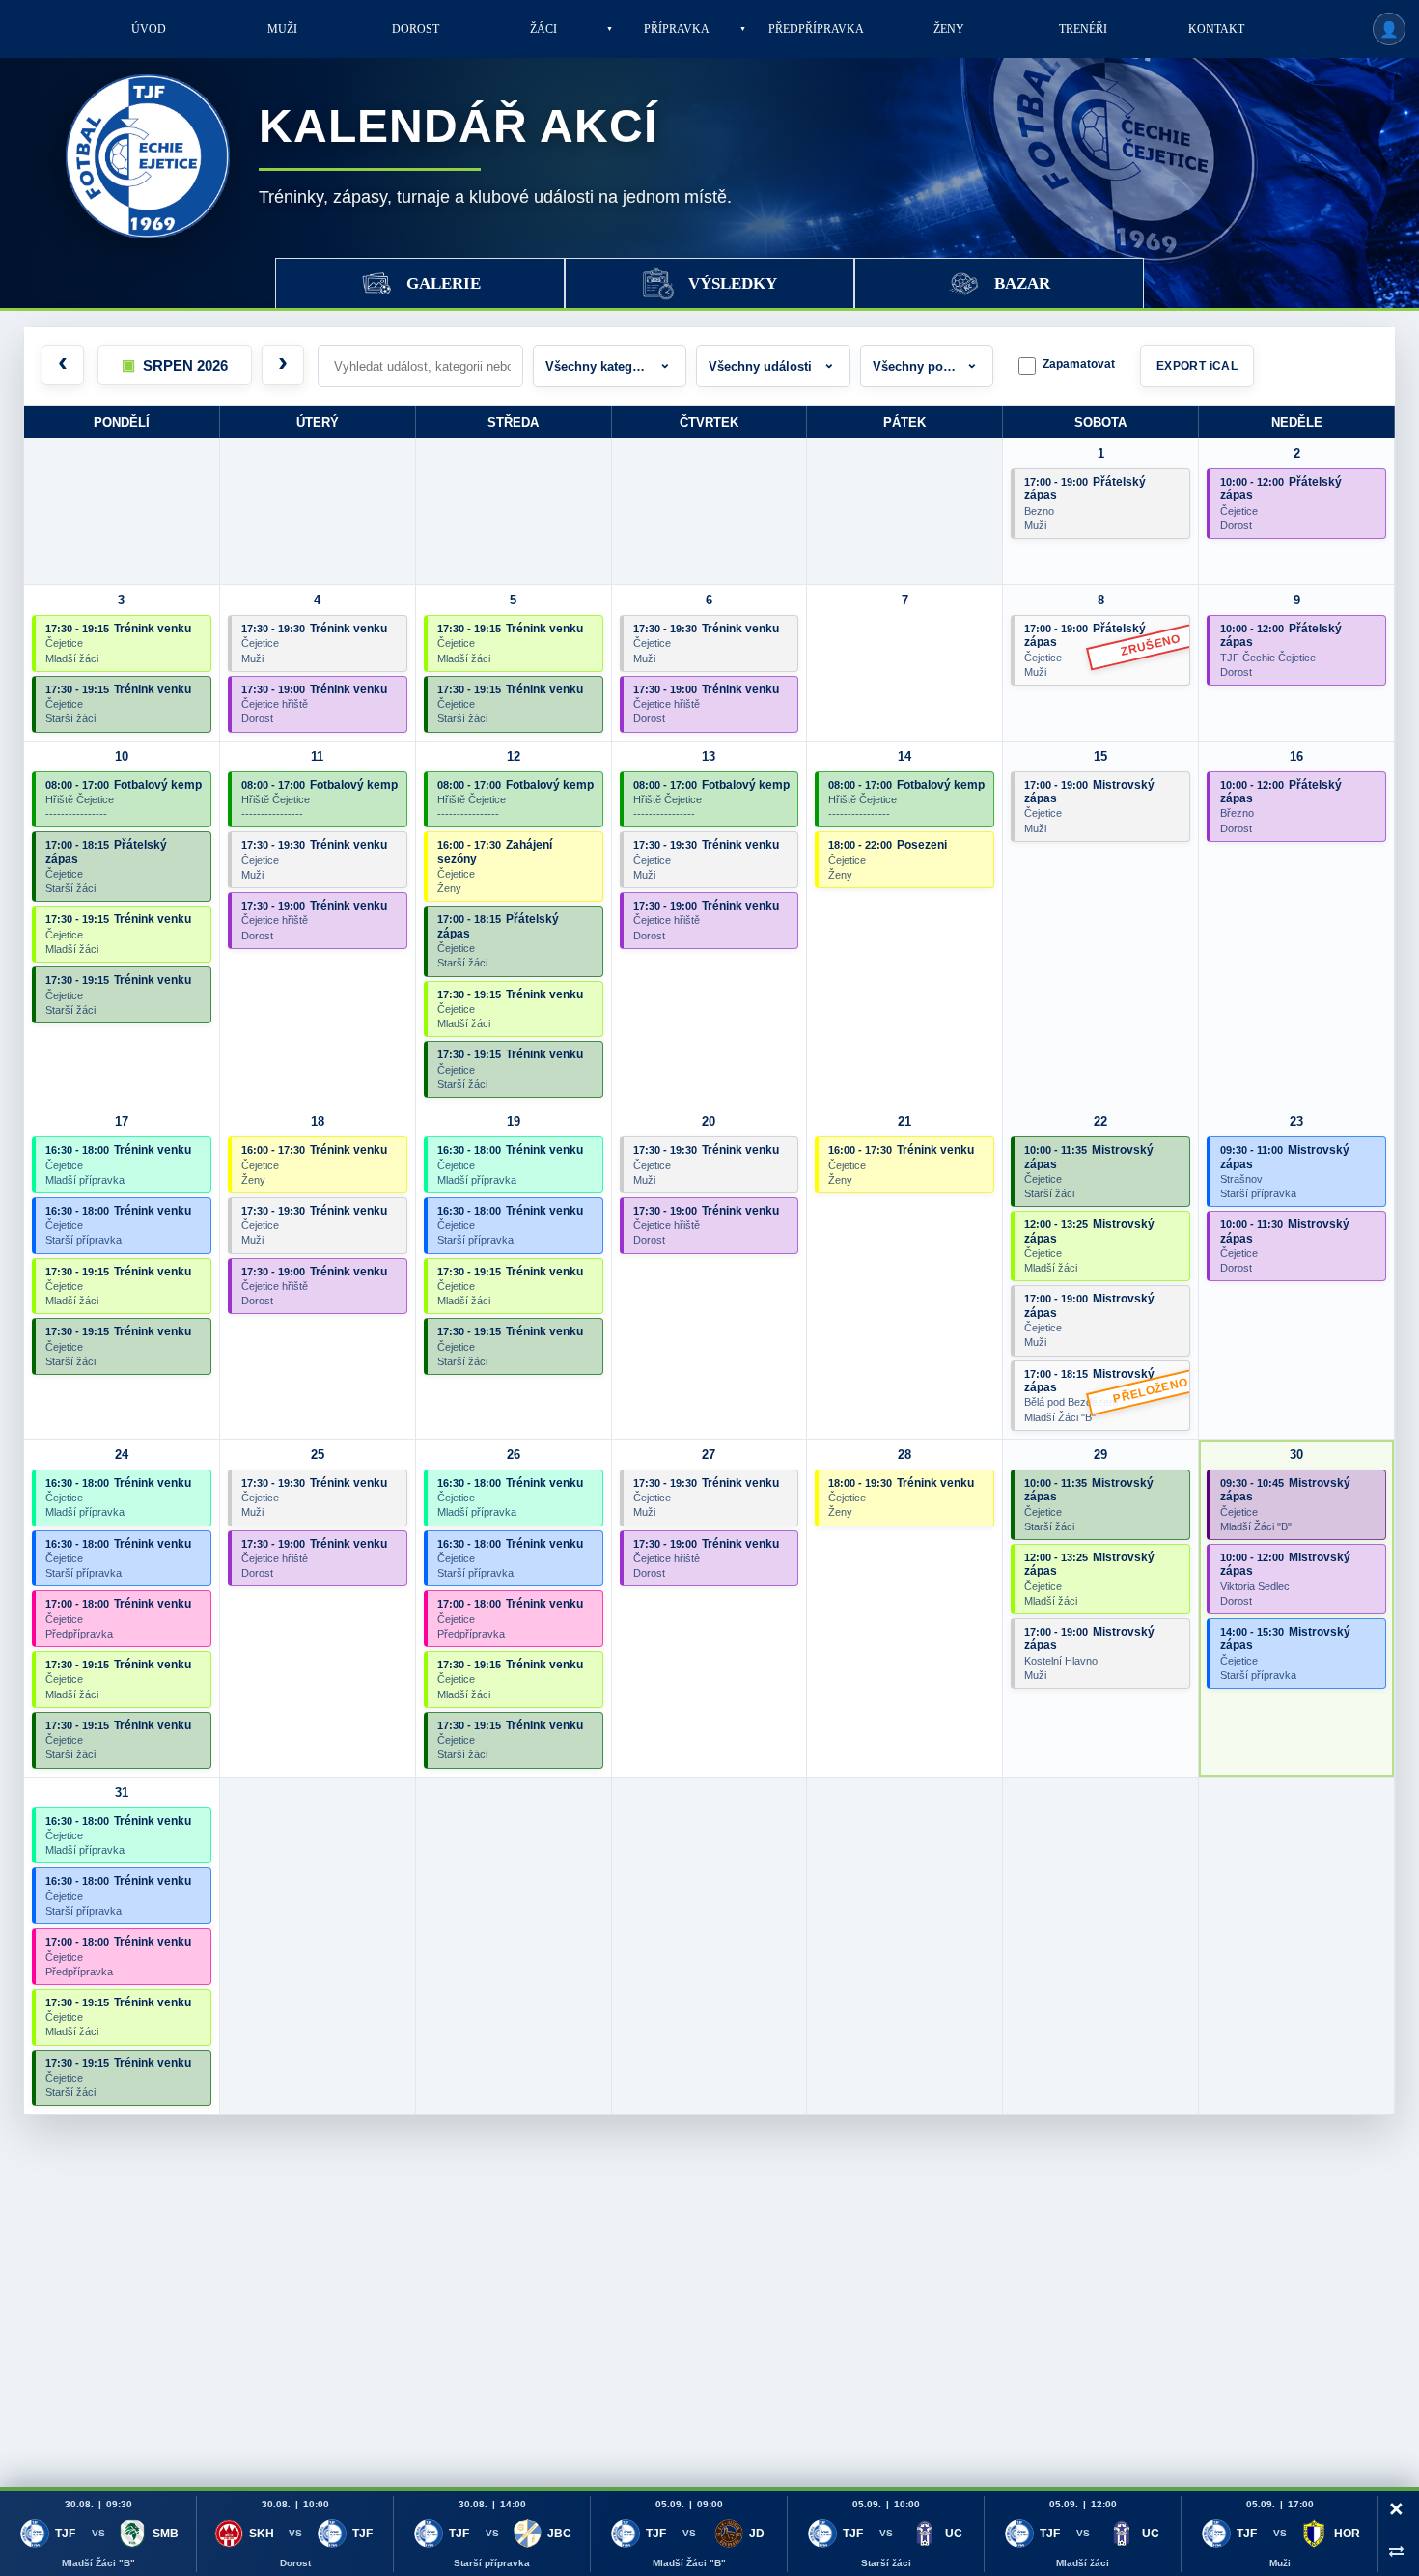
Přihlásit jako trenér (1389, 29)
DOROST (416, 29)
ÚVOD (149, 29)
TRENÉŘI (1083, 29)
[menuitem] (149, 29)
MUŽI (282, 29)
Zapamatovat (1079, 364)
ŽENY (949, 29)
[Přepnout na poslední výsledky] (1396, 2550)
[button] (175, 365)
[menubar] (682, 29)
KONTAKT (1216, 29)
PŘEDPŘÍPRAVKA (816, 29)
